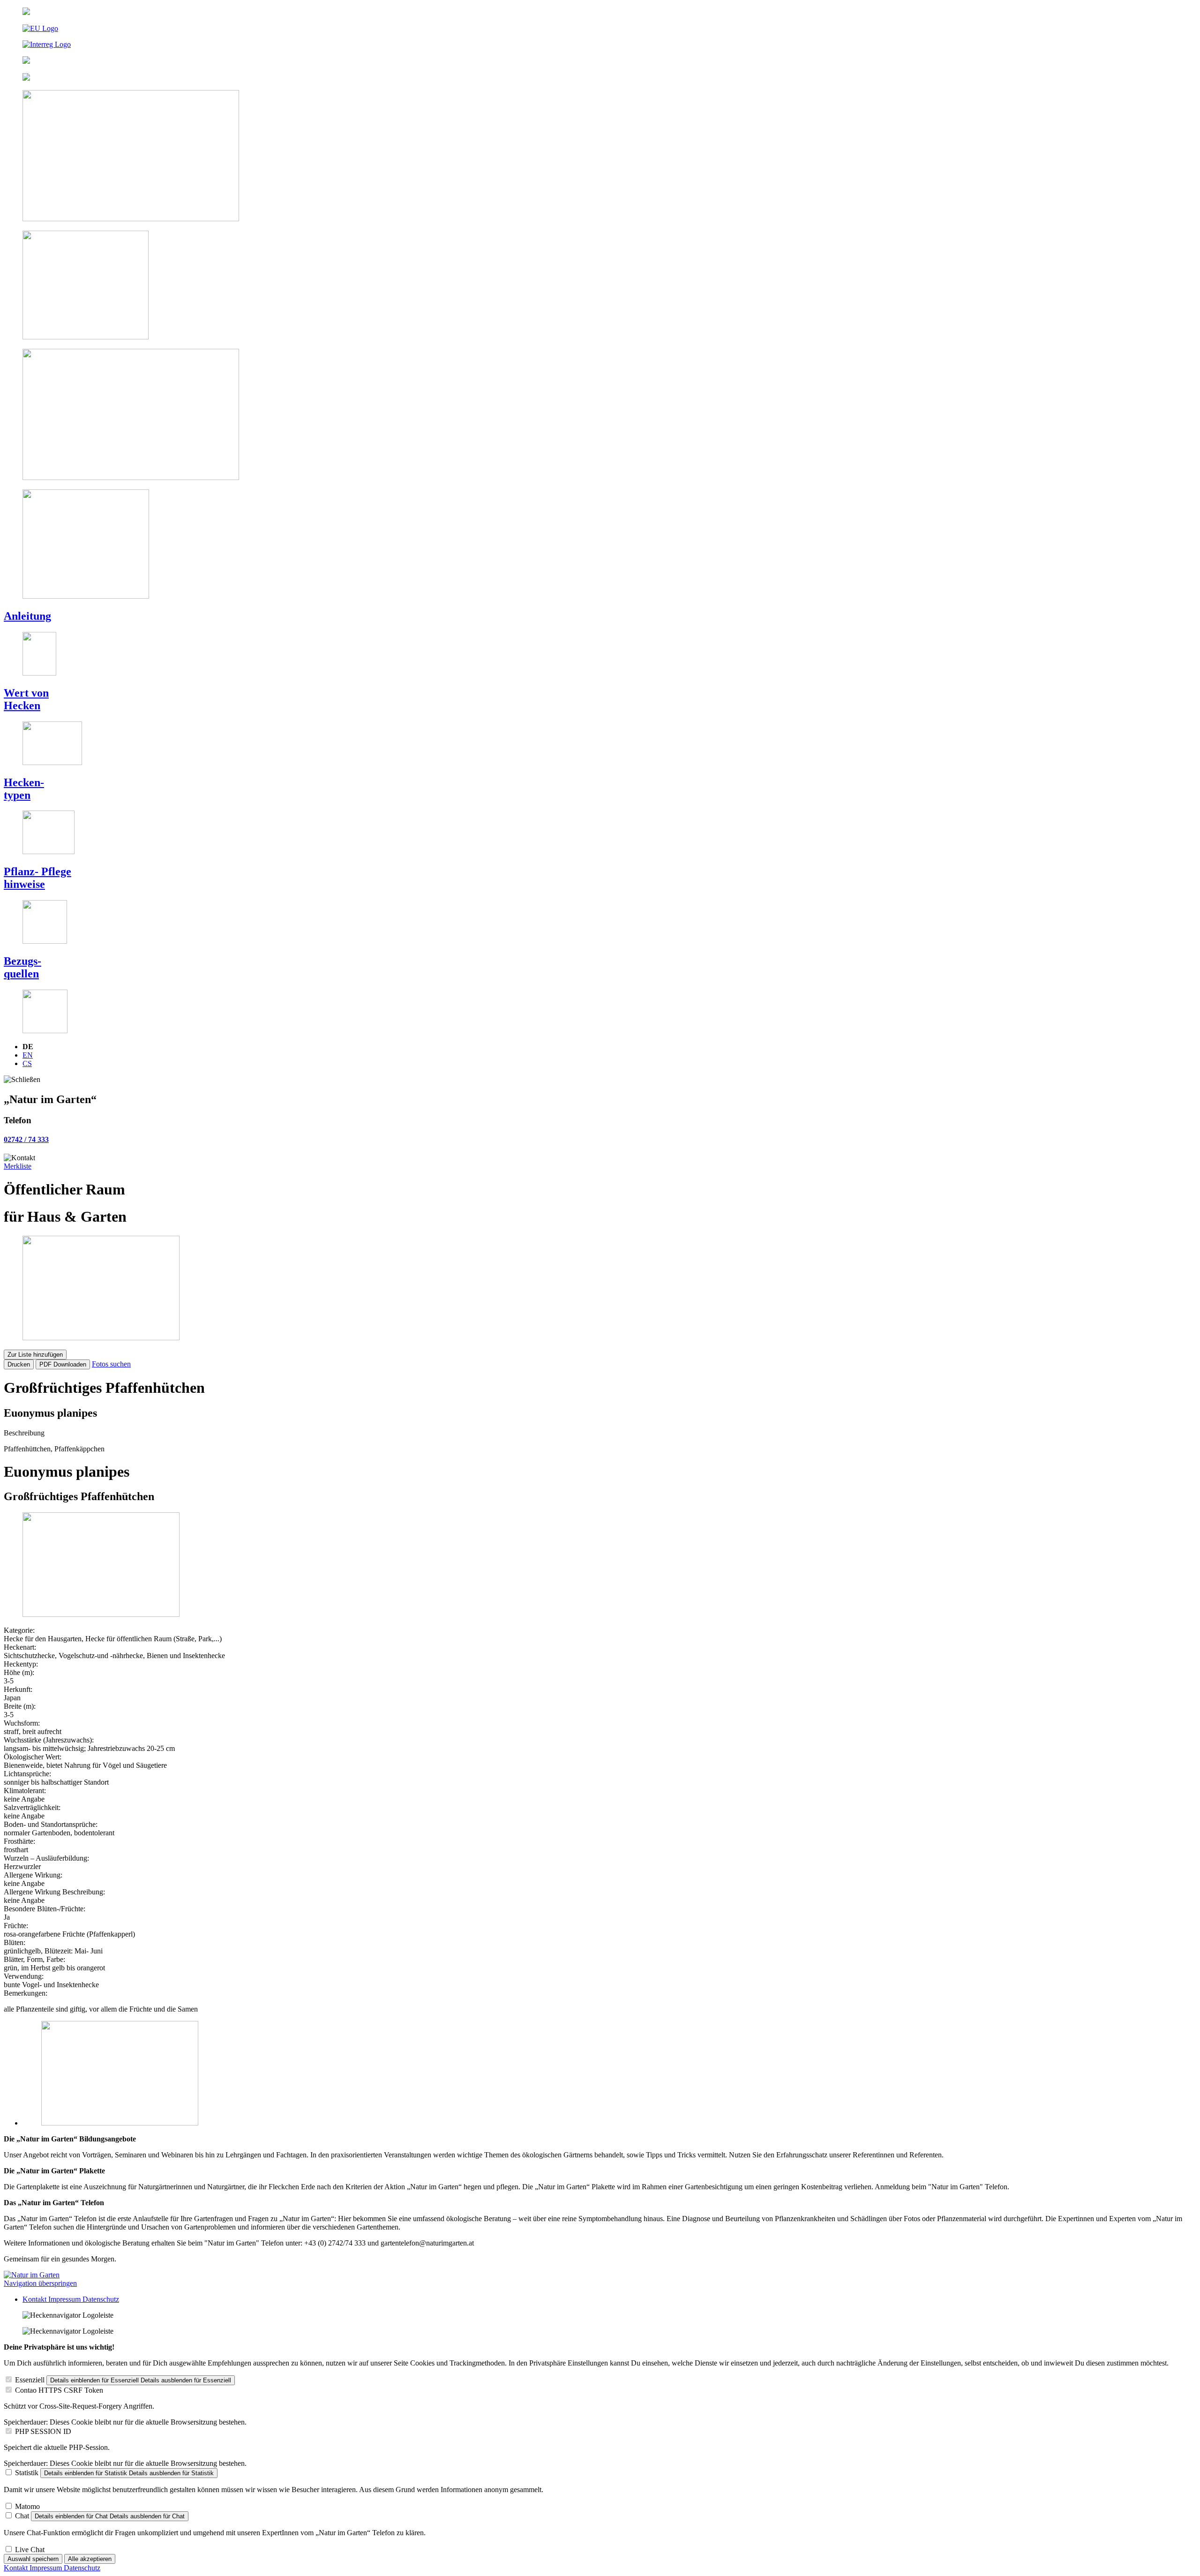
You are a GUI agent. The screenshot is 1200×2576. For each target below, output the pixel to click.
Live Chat (30, 2550)
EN (28, 1055)
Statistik (27, 2473)
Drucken (19, 1364)
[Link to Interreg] (600, 45)
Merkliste (18, 1166)
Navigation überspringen (40, 2283)
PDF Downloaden (63, 1364)
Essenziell (30, 2380)
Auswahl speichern (33, 2559)
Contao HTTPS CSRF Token (59, 2390)
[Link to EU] (600, 29)
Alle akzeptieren (90, 2559)
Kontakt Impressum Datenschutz (71, 2299)
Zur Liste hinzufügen (35, 1355)
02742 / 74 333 (26, 1139)
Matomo (27, 2506)
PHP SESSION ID (43, 2431)
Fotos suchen (111, 1364)
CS (27, 1063)
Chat (22, 2516)
